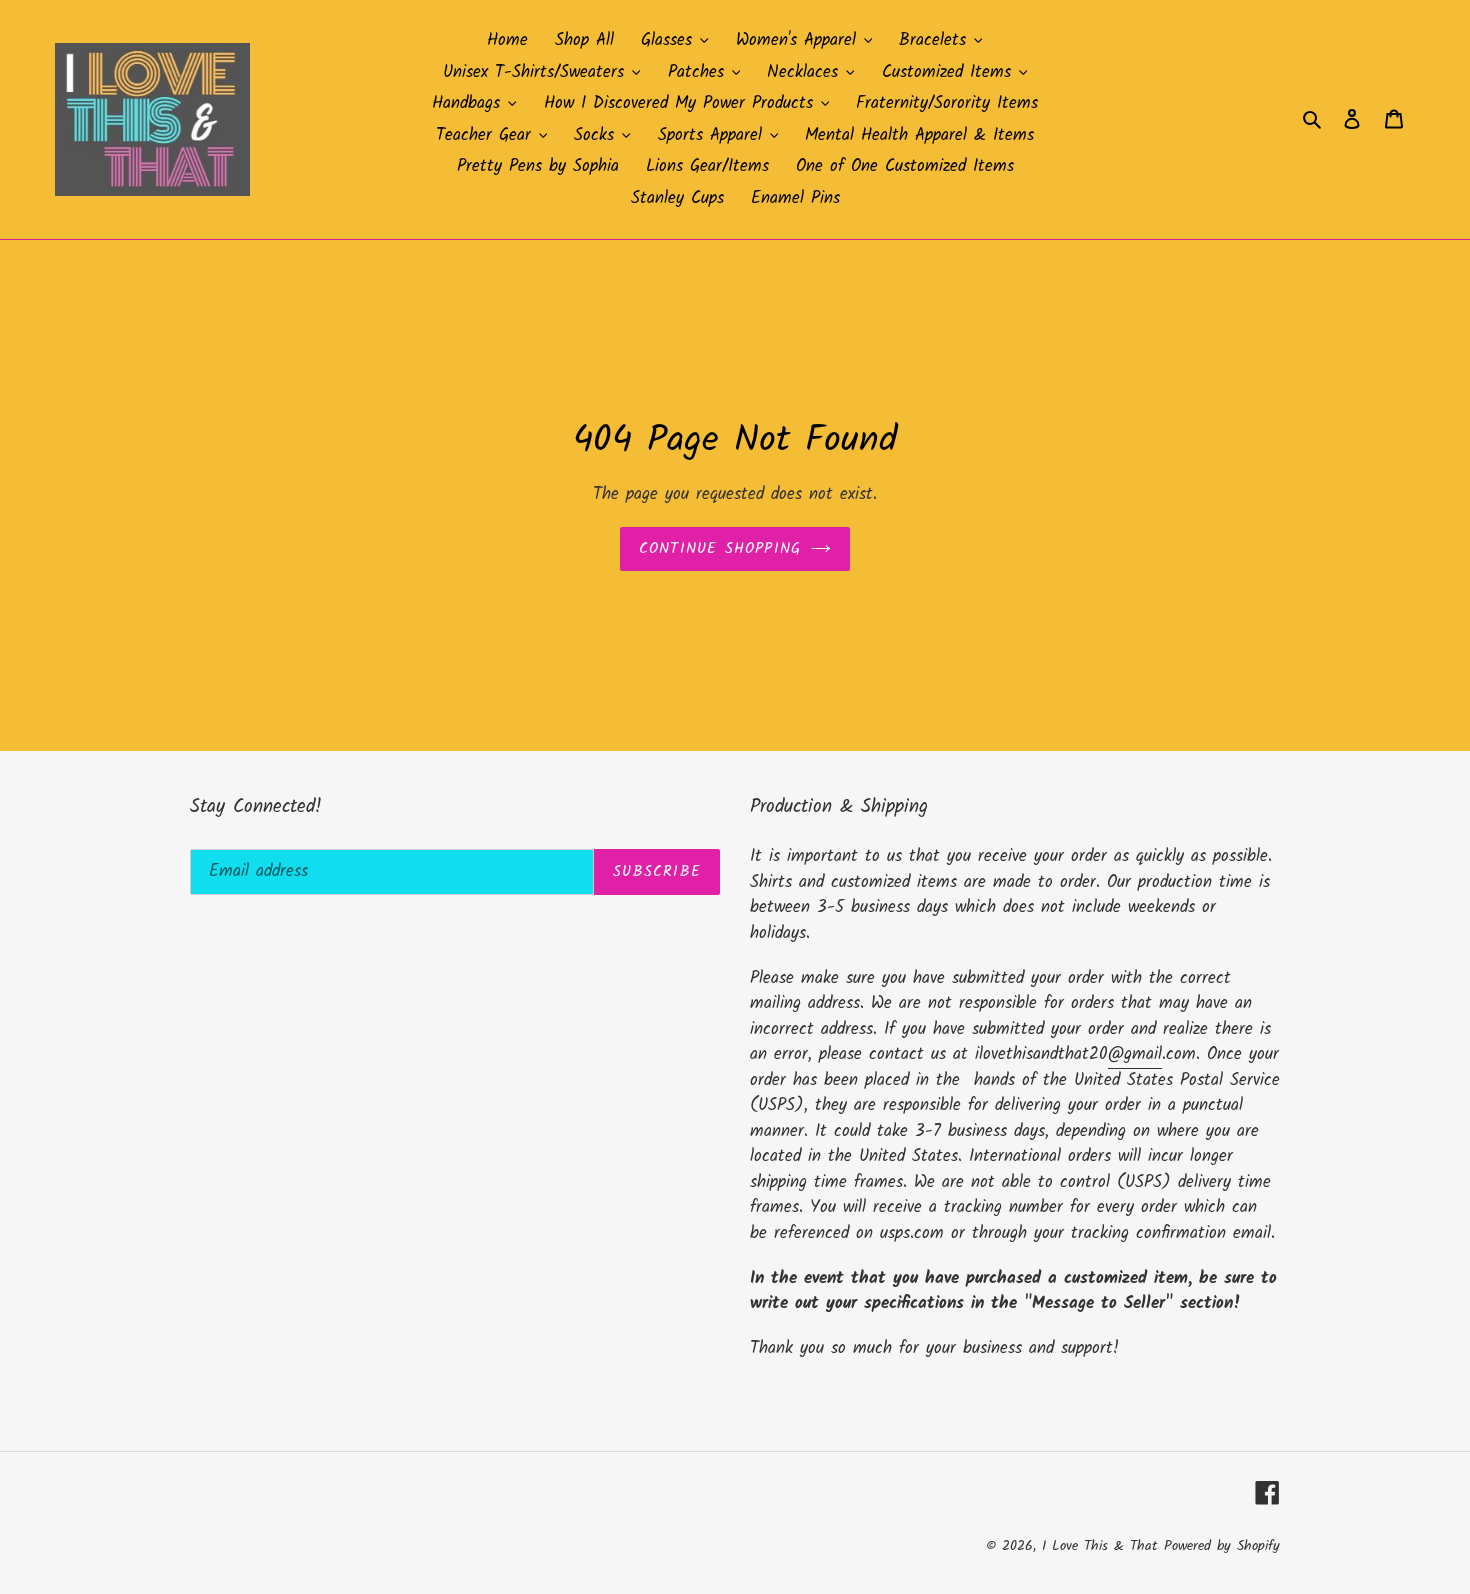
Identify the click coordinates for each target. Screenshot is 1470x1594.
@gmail (1135, 1054)
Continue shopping (720, 549)
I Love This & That (1099, 1546)
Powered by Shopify (1222, 1546)
